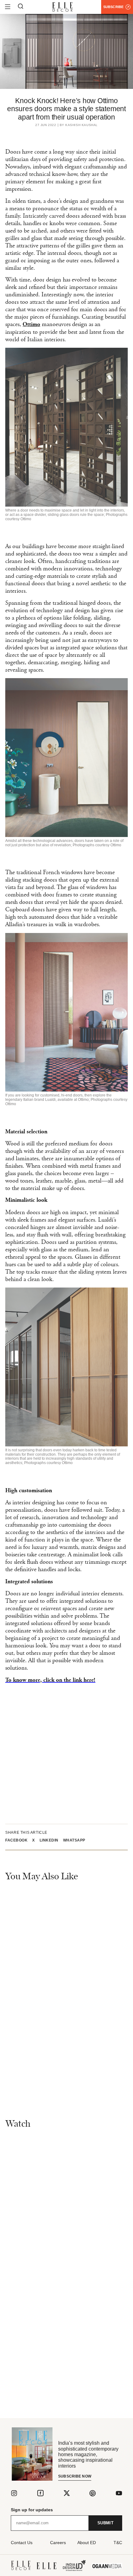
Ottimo (31, 325)
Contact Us (22, 2543)
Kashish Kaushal (82, 125)
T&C (118, 2543)
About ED (87, 2543)
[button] (19, 1840)
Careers (58, 2543)
